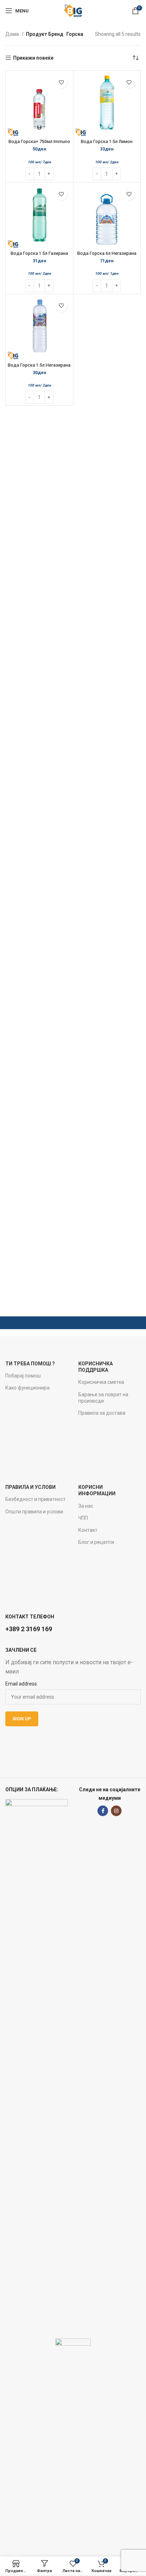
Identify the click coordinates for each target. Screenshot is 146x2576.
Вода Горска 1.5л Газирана (39, 253)
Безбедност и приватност (35, 1499)
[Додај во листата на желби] (61, 82)
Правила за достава (102, 1413)
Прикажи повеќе (33, 58)
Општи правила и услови (34, 1512)
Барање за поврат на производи (103, 1398)
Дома (13, 34)
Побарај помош (23, 1376)
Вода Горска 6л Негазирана (107, 253)
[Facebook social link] (103, 1811)
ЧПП (83, 1518)
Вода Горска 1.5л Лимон (107, 141)
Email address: (22, 1684)
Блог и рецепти (96, 1542)
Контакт (88, 1530)
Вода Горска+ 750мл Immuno (39, 141)
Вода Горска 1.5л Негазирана (39, 365)
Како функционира (27, 1388)
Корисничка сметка (101, 1382)
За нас (86, 1506)
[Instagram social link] (116, 1811)
